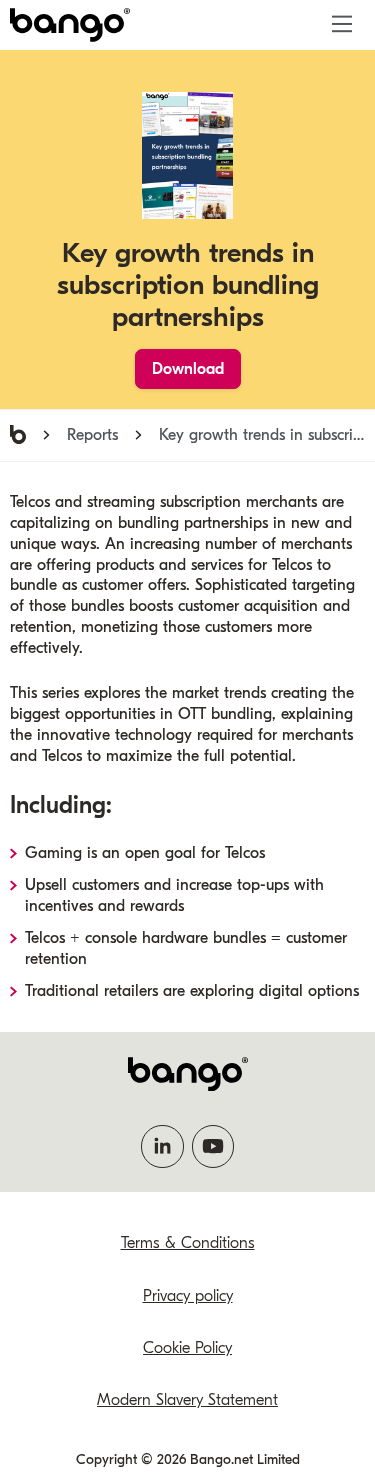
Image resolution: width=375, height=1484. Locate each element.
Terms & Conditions (188, 1243)
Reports (92, 435)
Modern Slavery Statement (187, 1400)
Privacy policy (188, 1296)
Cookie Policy (187, 1348)
